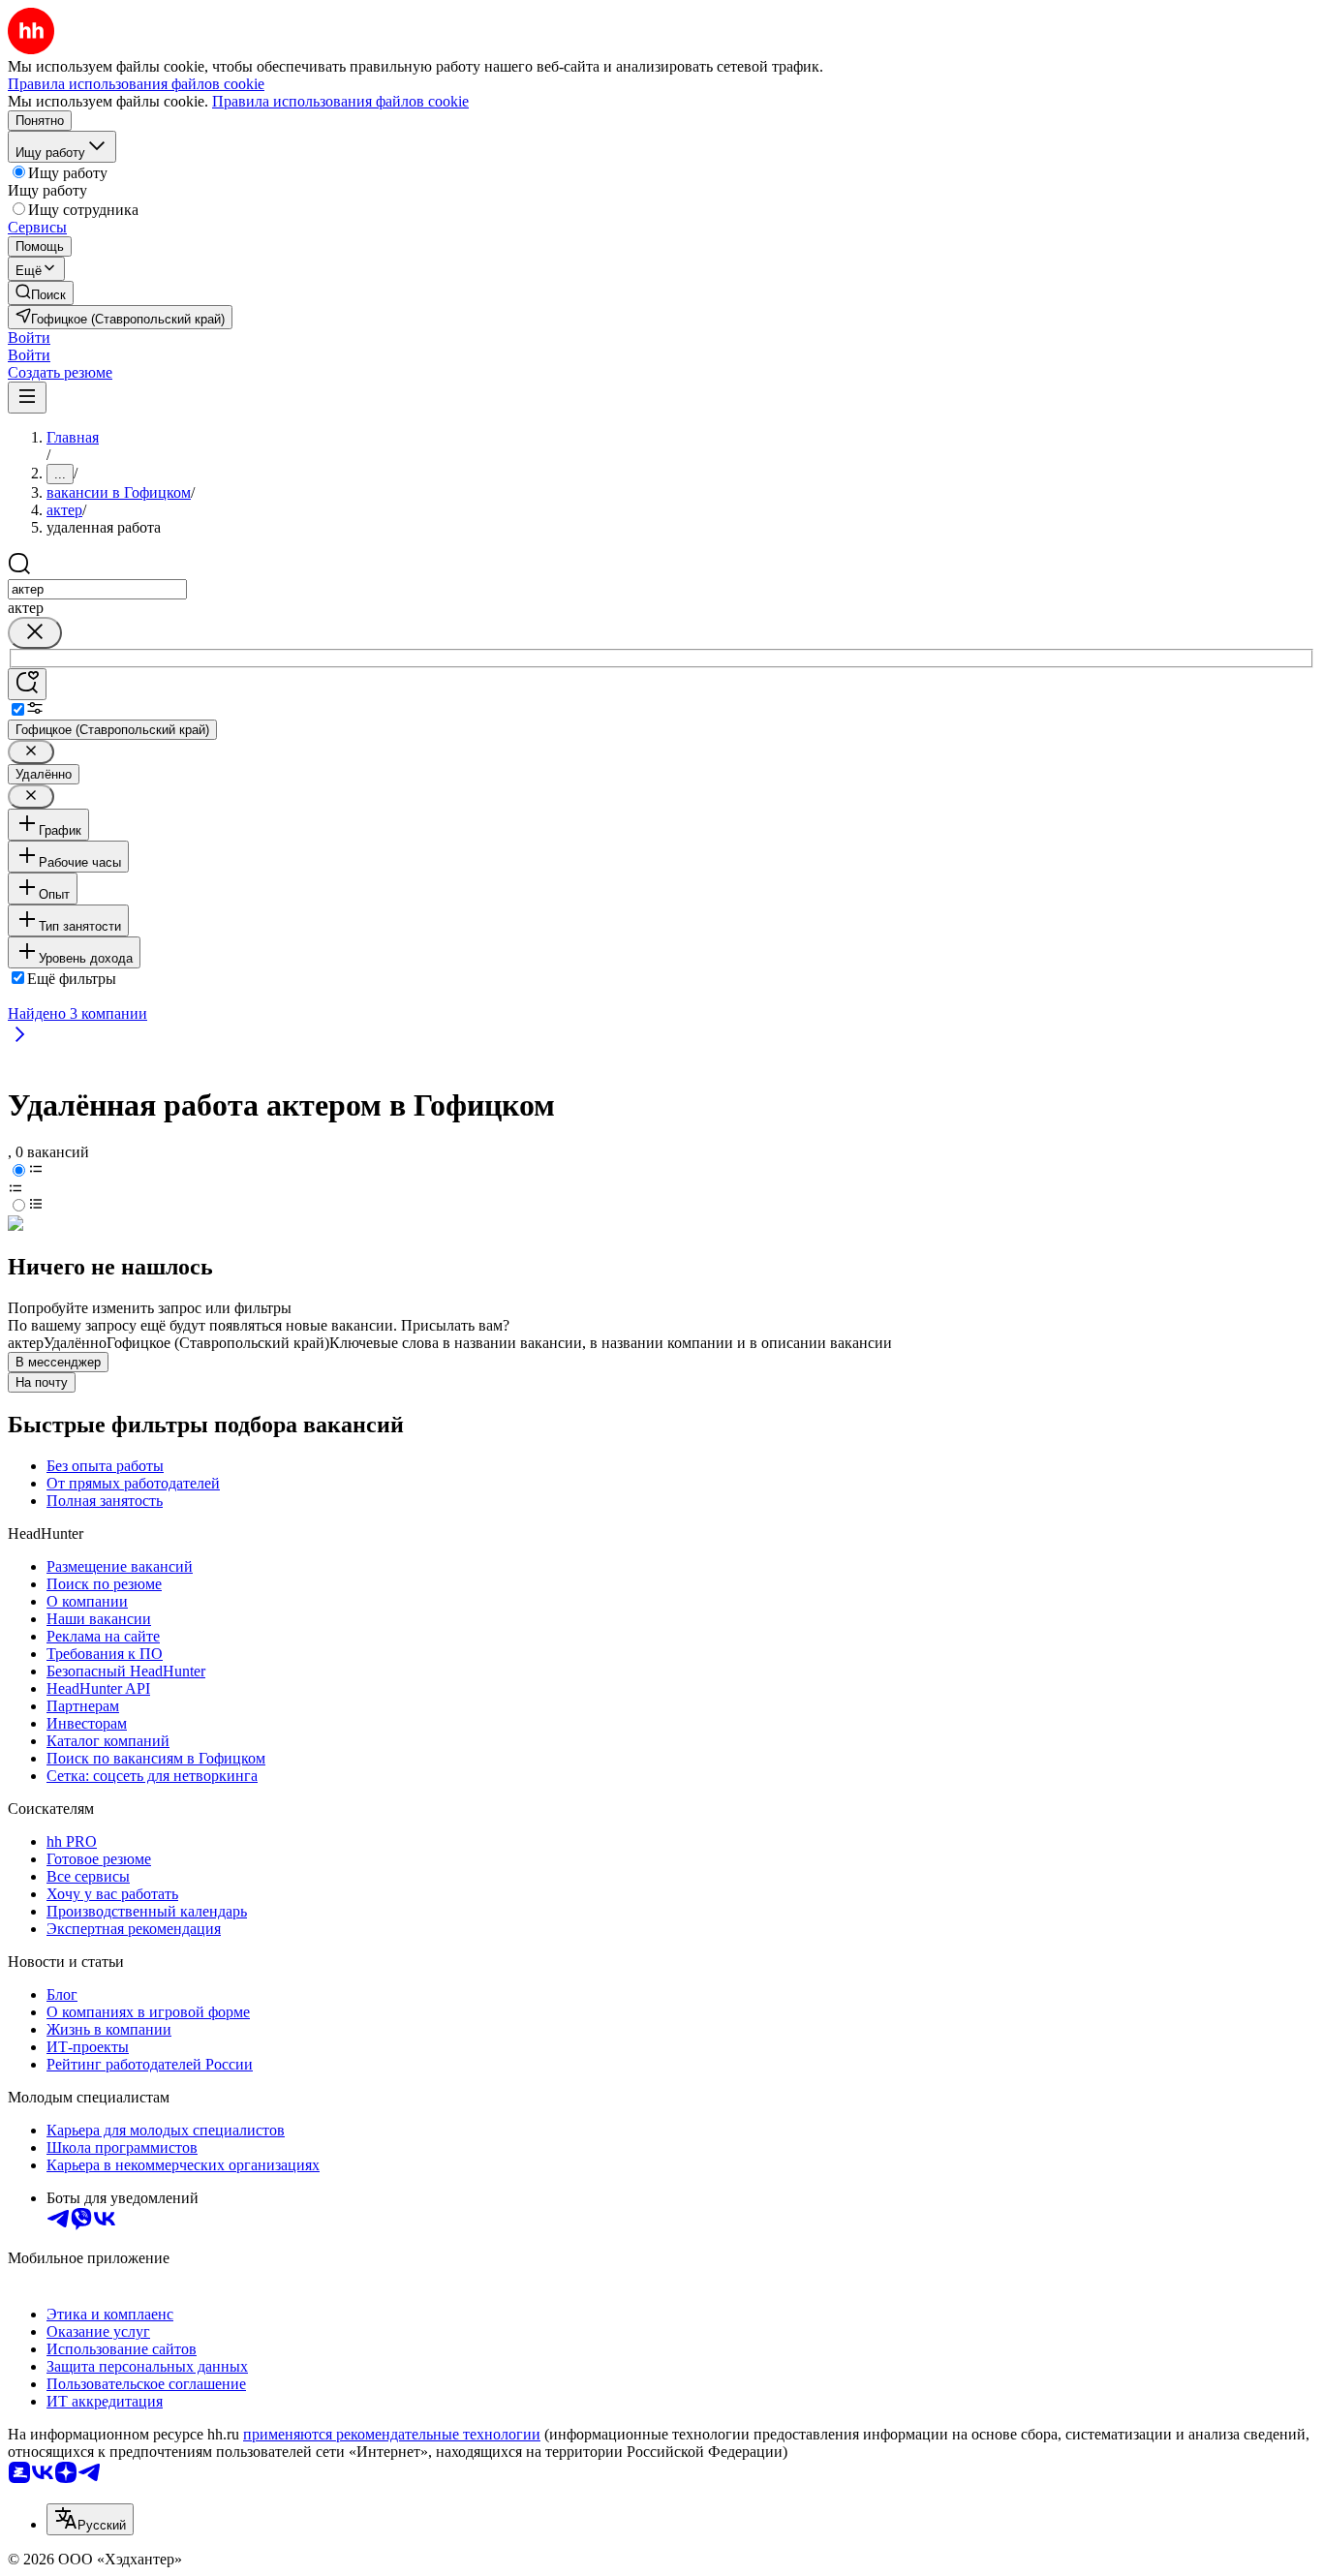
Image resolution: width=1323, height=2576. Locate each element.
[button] (29, 337)
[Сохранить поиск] (27, 684)
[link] (41, 293)
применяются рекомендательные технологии (392, 2434)
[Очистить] (35, 633)
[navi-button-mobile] (27, 398)
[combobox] (97, 589)
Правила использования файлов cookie (340, 101)
